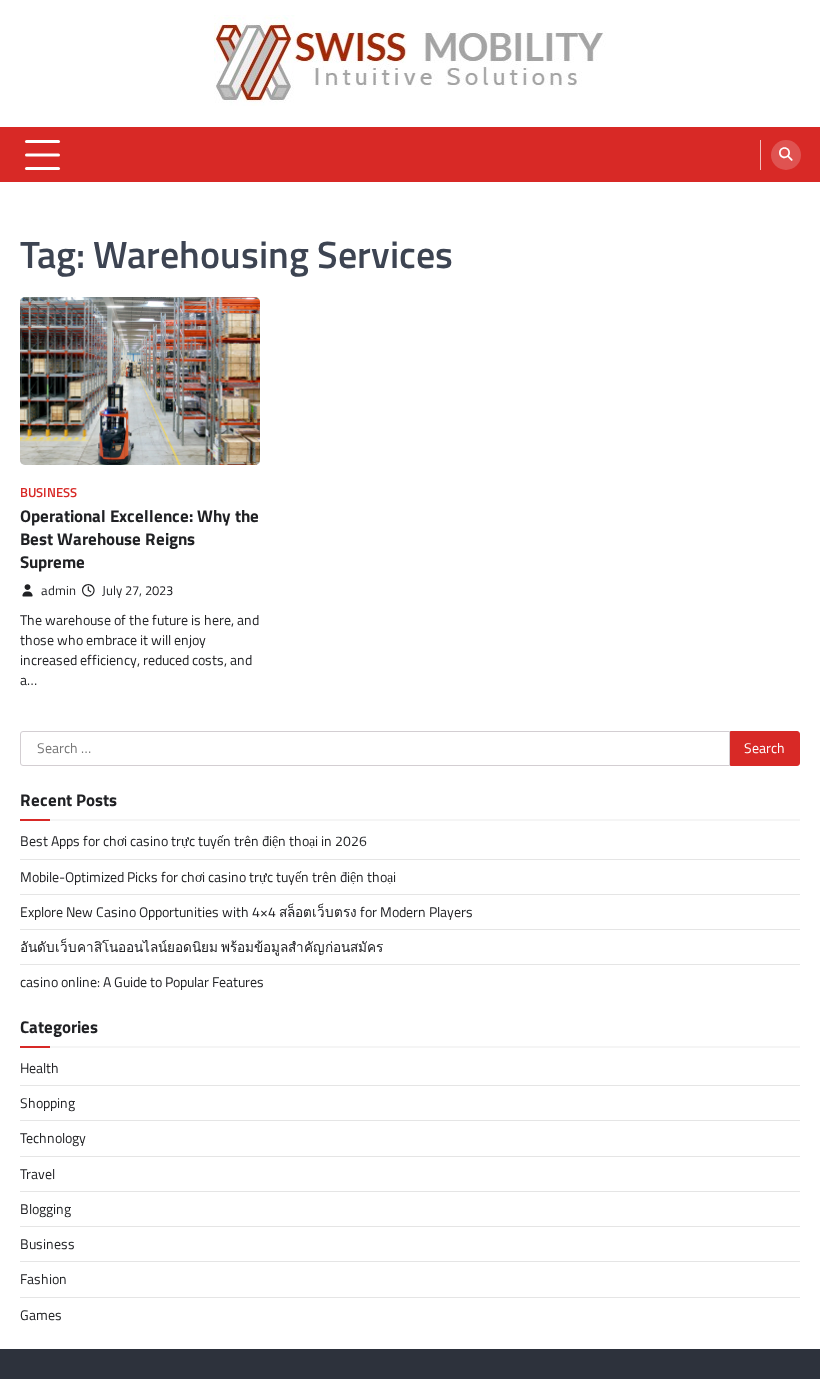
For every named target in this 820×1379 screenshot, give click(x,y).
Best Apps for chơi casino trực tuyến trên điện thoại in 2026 (193, 841)
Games (41, 1315)
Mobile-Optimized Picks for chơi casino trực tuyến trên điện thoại (208, 877)
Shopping (47, 1103)
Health (39, 1068)
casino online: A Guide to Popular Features (142, 982)
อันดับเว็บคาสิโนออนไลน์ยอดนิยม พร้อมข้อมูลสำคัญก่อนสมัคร (201, 947)
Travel (37, 1174)
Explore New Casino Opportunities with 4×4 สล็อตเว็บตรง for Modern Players (246, 912)
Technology (53, 1138)
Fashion (43, 1279)
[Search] (786, 155)
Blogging (45, 1209)
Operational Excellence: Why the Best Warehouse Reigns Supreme (139, 538)
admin (58, 590)
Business (48, 492)
